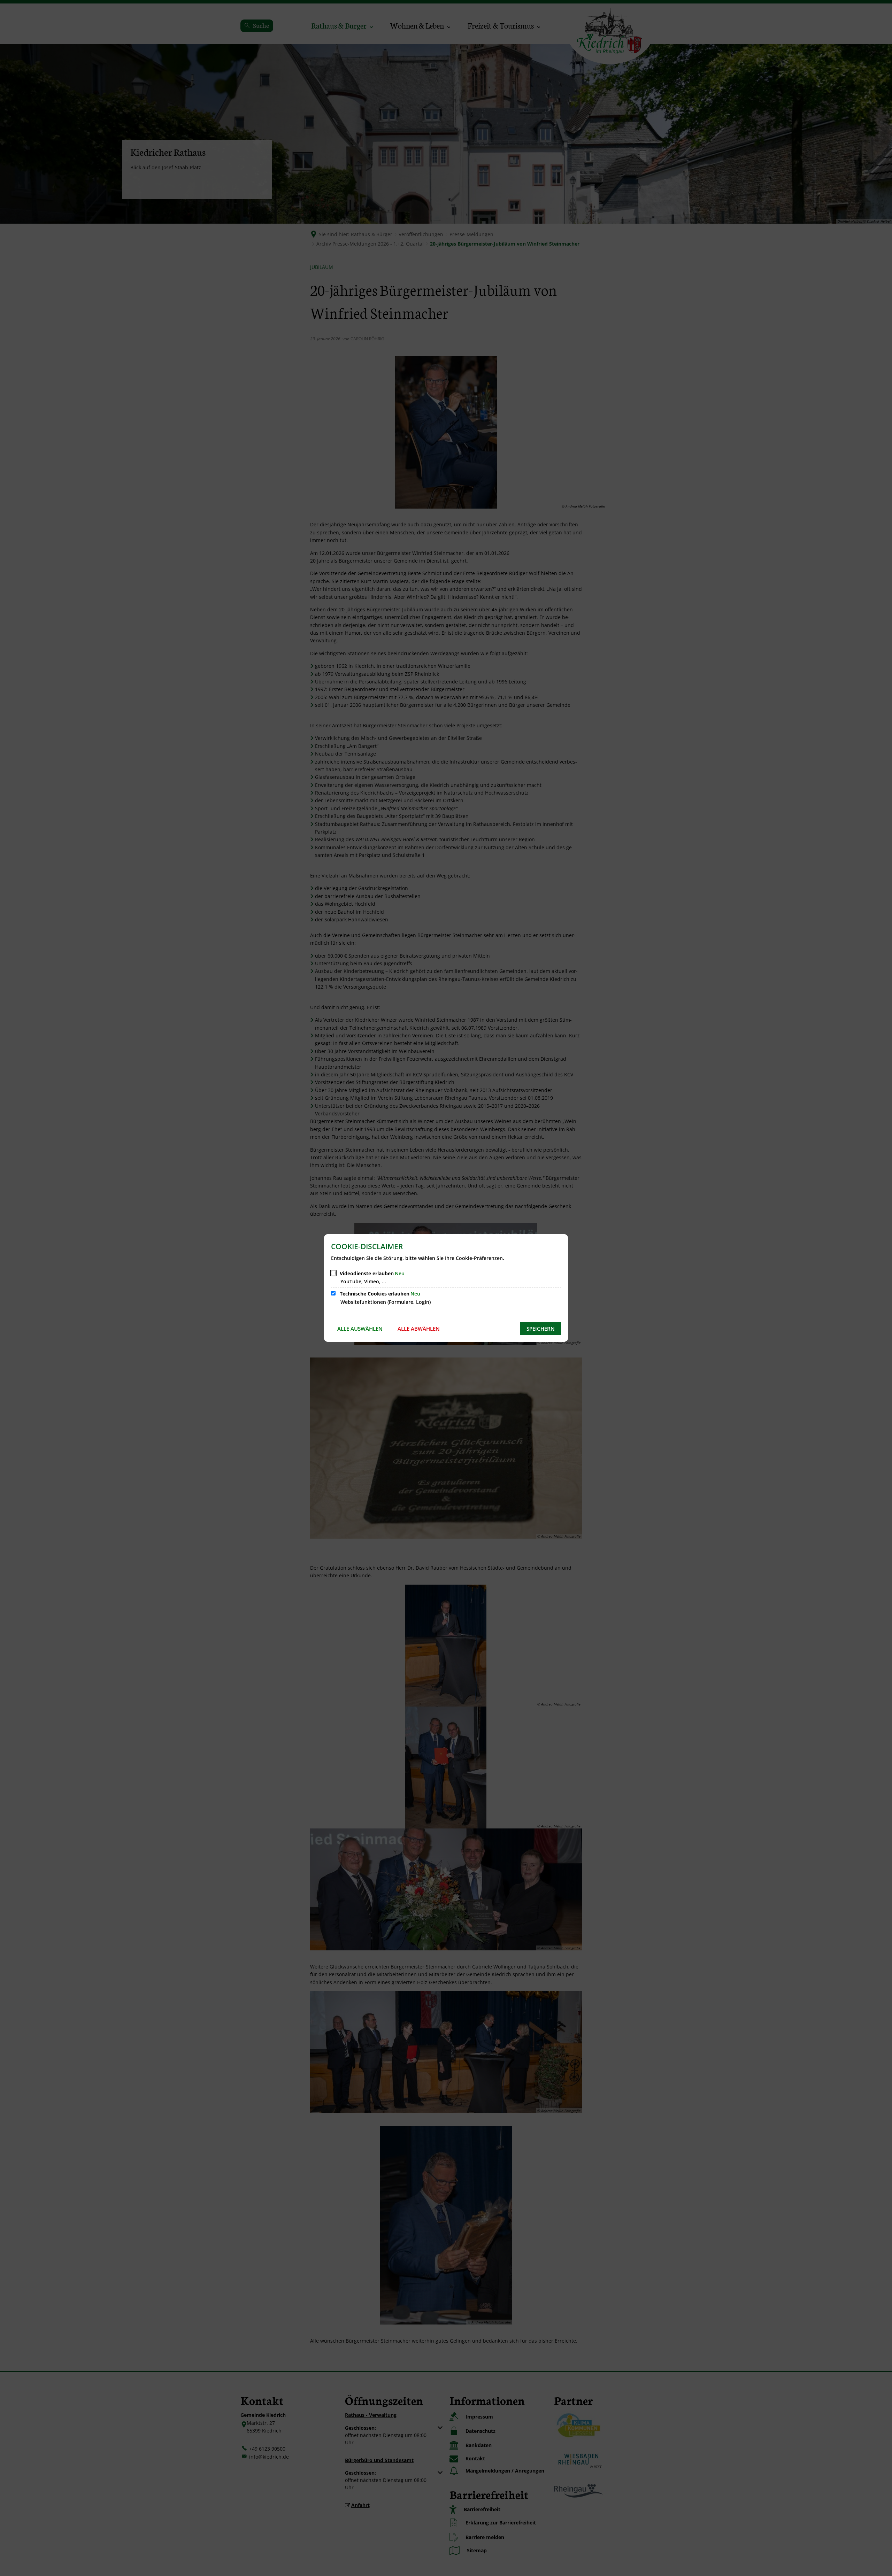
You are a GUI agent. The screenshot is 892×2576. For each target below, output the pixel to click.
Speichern (541, 1329)
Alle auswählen (360, 1329)
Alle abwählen (419, 1329)
